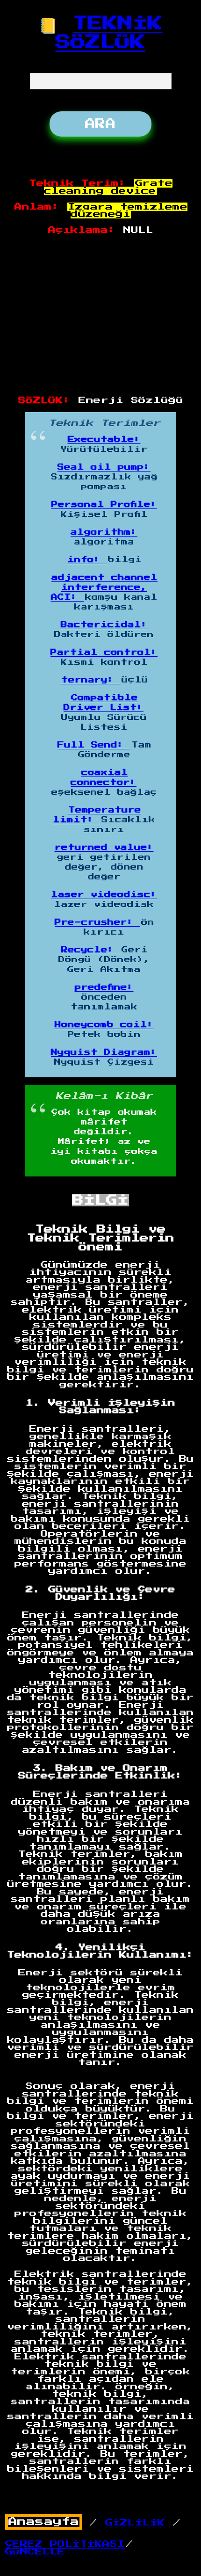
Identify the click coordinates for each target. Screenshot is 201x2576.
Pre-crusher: (97, 922)
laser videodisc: (104, 895)
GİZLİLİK (135, 2523)
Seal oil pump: (104, 467)
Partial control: (104, 653)
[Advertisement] (101, 316)
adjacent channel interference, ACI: (104, 588)
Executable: (104, 440)
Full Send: (94, 745)
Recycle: (91, 950)
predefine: (104, 987)
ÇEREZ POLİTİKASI (65, 2544)
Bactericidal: (104, 625)
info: (87, 560)
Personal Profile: (104, 505)
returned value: (104, 848)
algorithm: (104, 532)
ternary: (91, 680)
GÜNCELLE (35, 2552)
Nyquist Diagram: (104, 1052)
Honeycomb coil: (104, 1025)
